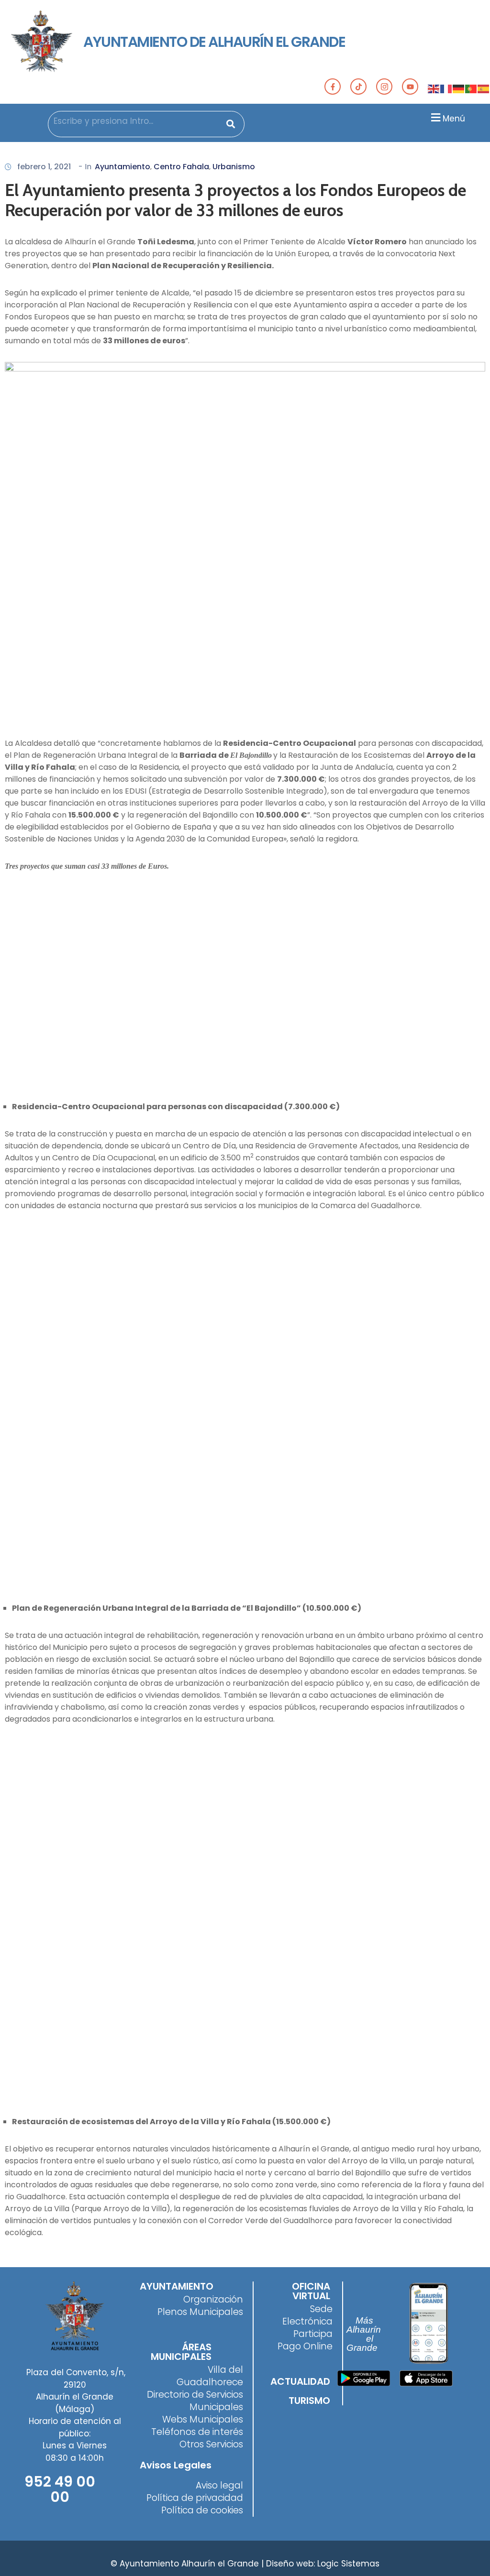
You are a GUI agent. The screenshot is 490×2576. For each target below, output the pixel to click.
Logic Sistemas (348, 2564)
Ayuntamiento (122, 167)
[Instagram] (384, 87)
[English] (434, 88)
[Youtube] (410, 87)
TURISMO (309, 2401)
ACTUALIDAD (300, 2381)
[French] (446, 88)
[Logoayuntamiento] (42, 42)
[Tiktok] (358, 87)
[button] (447, 117)
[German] (459, 88)
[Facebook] (333, 87)
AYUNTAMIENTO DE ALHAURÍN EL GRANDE (214, 42)
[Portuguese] (471, 88)
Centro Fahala (181, 167)
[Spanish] (484, 88)
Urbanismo (234, 167)
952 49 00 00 (60, 2489)
